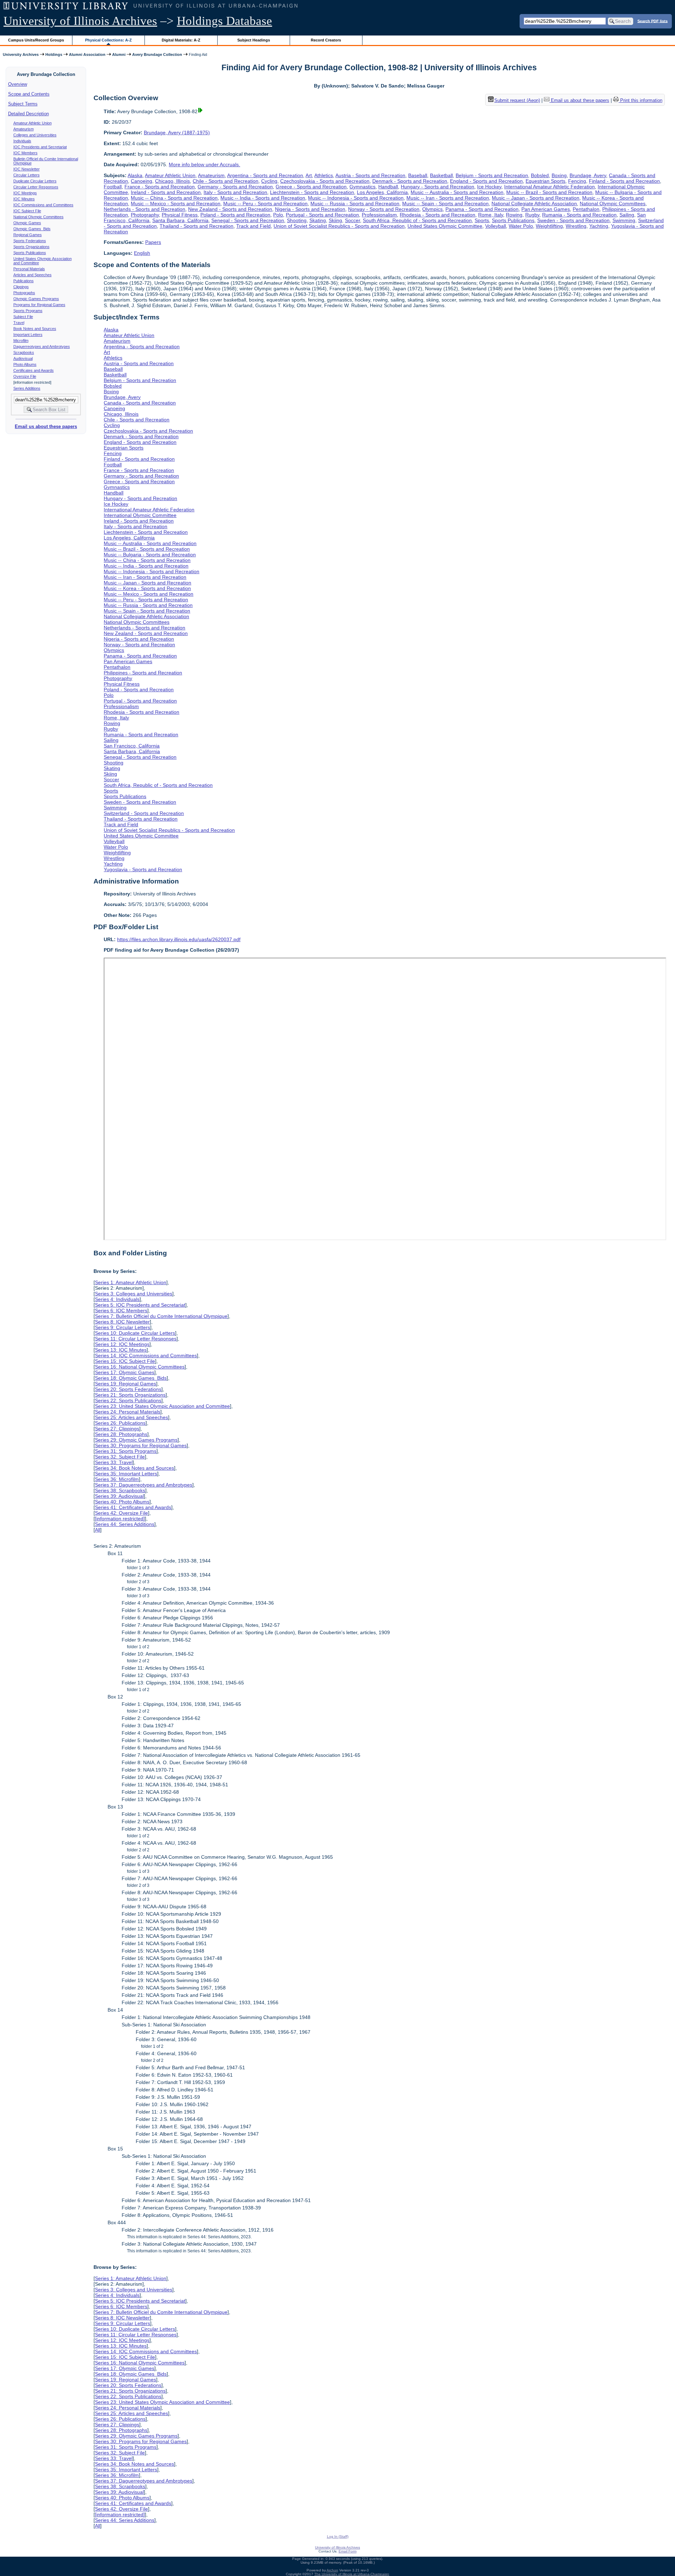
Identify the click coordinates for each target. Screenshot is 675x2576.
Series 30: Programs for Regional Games (141, 1445)
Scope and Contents (29, 94)
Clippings (21, 287)
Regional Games (28, 235)
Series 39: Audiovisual (119, 1496)
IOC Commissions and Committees (43, 205)
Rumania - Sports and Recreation (579, 215)
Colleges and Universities (35, 135)
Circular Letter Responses (36, 187)
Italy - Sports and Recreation (235, 192)
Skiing (335, 220)
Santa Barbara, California (180, 220)
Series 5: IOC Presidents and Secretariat (140, 1305)
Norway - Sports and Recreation (384, 209)
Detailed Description (28, 114)
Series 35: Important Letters (126, 1474)
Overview (18, 84)
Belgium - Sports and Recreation (492, 175)
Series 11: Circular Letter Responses (136, 1339)
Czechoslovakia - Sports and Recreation (325, 181)
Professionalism (379, 215)
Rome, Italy (491, 215)
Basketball (441, 175)
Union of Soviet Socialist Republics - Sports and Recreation (339, 226)
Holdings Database (224, 21)
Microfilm (21, 341)
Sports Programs (28, 311)
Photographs (24, 293)
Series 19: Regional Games (126, 1384)
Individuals (22, 141)
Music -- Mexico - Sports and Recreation (176, 203)
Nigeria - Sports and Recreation (310, 209)
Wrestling (576, 226)
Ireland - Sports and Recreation (166, 192)
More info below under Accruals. (204, 164)
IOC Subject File (27, 211)
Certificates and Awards (34, 370)
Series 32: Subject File (120, 1457)
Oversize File (25, 376)
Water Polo (521, 226)
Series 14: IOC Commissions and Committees (146, 1355)
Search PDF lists (652, 21)
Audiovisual (23, 358)
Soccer (352, 220)
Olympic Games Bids (32, 229)
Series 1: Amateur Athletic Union (131, 1282)
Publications (24, 281)
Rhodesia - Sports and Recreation (438, 215)
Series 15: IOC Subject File (125, 1361)
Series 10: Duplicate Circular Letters (135, 1333)
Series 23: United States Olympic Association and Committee (162, 1406)
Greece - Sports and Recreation (311, 187)
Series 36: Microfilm (117, 1479)
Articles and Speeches (33, 275)
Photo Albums (25, 364)
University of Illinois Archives (80, 21)
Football (113, 187)
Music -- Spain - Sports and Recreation (445, 203)
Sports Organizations (31, 247)
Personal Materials (29, 269)
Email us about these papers (46, 426)
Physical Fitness (180, 215)
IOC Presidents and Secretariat (40, 147)
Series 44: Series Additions (125, 1524)
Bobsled (540, 175)
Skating (318, 220)
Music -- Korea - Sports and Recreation (147, 588)
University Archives (21, 54)
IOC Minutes (24, 199)
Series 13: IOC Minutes (121, 1350)
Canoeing (142, 181)
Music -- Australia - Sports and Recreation (457, 192)
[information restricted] (120, 1519)
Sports (482, 220)
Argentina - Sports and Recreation (265, 175)
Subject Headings (254, 40)
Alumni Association (87, 54)
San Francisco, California (132, 746)
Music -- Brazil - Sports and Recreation (549, 192)
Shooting (297, 220)
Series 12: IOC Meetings (122, 1344)
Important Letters (28, 335)
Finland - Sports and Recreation (624, 181)
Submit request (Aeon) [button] (517, 100)
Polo (278, 215)
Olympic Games (27, 223)
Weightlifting (549, 226)
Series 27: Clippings (117, 1429)
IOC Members (25, 153)
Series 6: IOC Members (121, 1310)
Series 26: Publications (120, 1423)
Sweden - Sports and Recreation (573, 220)
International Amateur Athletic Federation (549, 187)
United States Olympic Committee (445, 226)
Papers (153, 242)
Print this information (641, 100)
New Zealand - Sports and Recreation (230, 209)
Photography (145, 215)
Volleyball (496, 226)
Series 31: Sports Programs (126, 1451)
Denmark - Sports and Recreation (410, 181)
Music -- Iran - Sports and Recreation (448, 198)
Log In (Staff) (338, 2536)
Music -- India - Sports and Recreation (263, 198)
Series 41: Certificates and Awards (133, 1507)
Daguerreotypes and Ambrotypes (42, 347)
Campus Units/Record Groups (36, 40)
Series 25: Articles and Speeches (131, 1417)
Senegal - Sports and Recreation (248, 220)
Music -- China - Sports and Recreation (174, 198)
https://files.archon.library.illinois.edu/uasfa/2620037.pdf (179, 939)
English (142, 253)
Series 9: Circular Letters (123, 1327)
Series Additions (27, 388)
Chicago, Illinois (172, 181)
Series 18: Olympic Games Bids (131, 1378)
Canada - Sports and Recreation (140, 403)
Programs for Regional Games (39, 305)
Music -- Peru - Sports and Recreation (265, 203)
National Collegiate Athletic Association (534, 203)
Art (309, 175)
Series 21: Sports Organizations (130, 1395)
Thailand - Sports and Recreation (197, 226)
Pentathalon (586, 209)
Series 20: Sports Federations (128, 1389)
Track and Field (253, 226)
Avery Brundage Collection (157, 54)
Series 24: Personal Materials (128, 1412)
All (98, 1530)
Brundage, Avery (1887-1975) (177, 132)
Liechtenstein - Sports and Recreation (312, 192)
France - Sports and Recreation (160, 187)
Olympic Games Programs (36, 299)
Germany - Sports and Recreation (235, 187)
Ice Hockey (489, 187)
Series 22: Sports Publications (128, 1400)
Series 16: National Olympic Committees (140, 1367)
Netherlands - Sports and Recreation (144, 209)
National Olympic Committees (38, 217)
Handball (388, 187)
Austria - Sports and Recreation (370, 175)
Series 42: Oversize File (121, 1513)
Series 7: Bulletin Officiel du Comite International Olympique (161, 1316)
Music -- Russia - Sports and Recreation (355, 203)
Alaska (135, 175)
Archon (332, 2570)
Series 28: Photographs (121, 1434)
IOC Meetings (25, 193)
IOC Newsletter (27, 169)
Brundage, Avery (588, 175)
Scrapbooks (24, 352)
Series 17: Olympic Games (125, 1372)
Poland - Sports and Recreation (235, 215)
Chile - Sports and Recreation (226, 181)
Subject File (23, 317)
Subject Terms (23, 104)
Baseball (418, 175)
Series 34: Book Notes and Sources (134, 1468)
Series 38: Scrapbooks (120, 1490)
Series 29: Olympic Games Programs (136, 1440)
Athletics (324, 175)
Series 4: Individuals (117, 1299)
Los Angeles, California (382, 192)
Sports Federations (30, 241)
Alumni (119, 54)
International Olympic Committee (140, 515)
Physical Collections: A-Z (108, 40)
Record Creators (326, 40)
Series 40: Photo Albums (122, 1502)
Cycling (269, 181)
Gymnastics (362, 187)
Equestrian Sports (545, 181)
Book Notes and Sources (35, 329)
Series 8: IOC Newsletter (122, 1322)
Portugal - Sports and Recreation (322, 215)
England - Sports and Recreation (486, 181)
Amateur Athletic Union (33, 123)
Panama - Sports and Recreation (482, 209)
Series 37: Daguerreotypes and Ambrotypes (144, 1485)
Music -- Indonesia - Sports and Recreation (356, 198)
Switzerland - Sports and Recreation (144, 813)
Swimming (624, 220)
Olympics (432, 209)
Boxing (559, 175)
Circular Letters (27, 175)
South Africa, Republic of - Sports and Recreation (417, 220)
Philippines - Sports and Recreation (143, 673)
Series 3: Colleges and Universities (134, 1294)
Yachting (599, 226)
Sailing (627, 215)
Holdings (54, 54)
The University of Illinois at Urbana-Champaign (352, 2574)
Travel (19, 323)
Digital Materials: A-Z (181, 40)
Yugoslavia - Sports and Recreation (143, 869)
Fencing (577, 181)
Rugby (532, 215)
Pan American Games (546, 209)
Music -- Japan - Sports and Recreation (536, 198)
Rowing (514, 215)
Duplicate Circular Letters (35, 181)
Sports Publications (30, 253)
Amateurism (24, 129)
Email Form (348, 2551)
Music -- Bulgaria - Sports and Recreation (150, 555)
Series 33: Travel (114, 1462)
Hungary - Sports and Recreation (438, 187)
